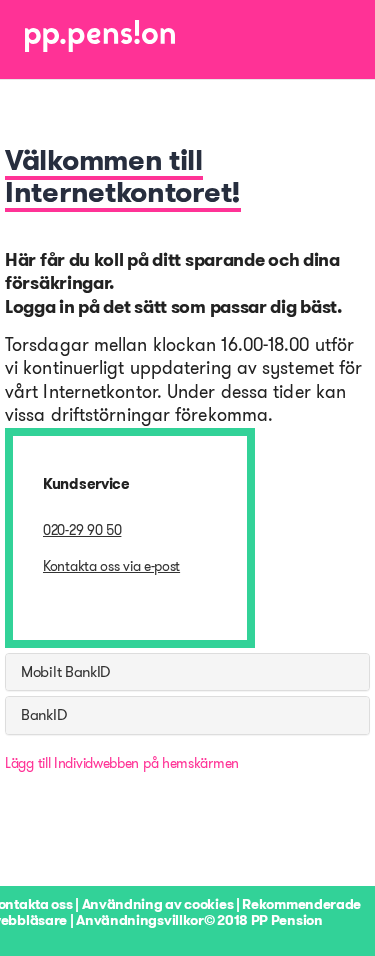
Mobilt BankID (65, 672)
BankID (43, 715)
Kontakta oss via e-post (111, 566)
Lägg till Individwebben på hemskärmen (122, 763)
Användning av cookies (158, 904)
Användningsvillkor (140, 920)
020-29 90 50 (82, 530)
